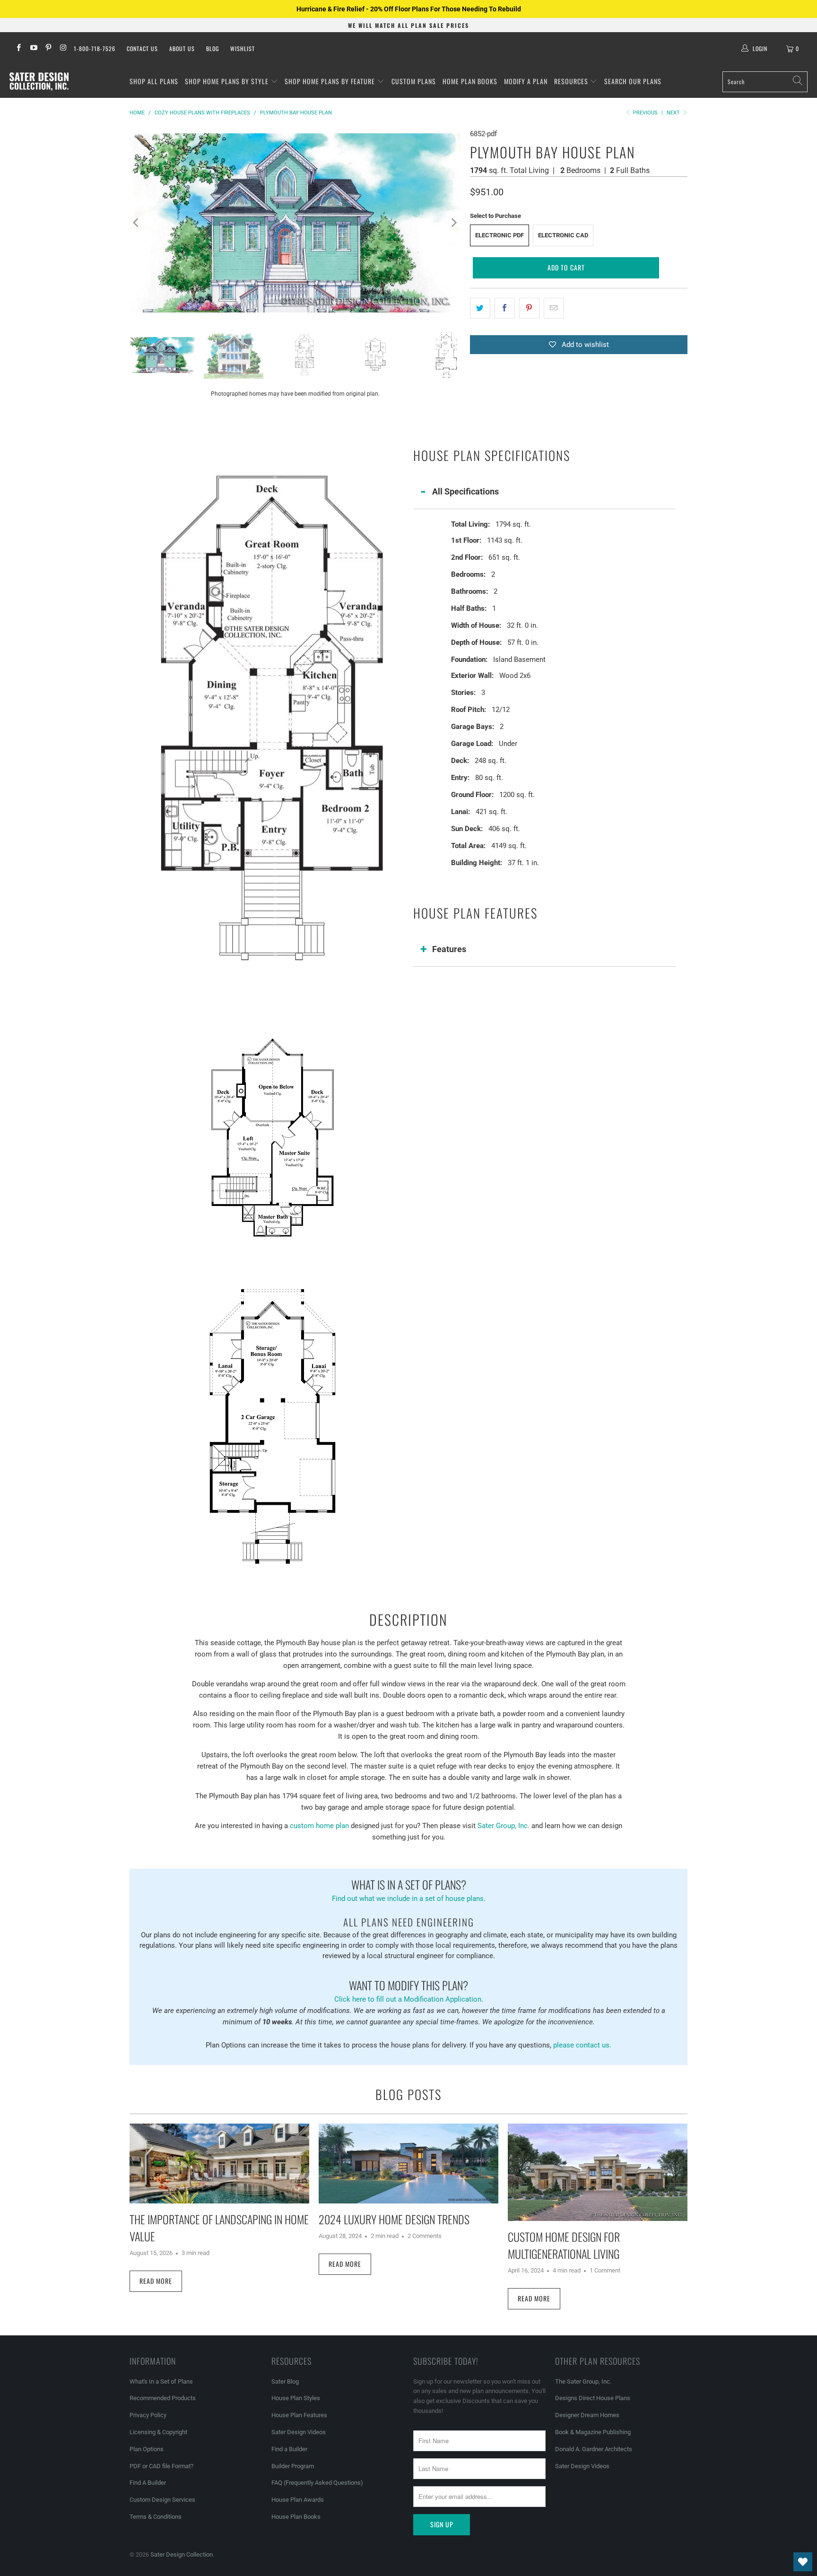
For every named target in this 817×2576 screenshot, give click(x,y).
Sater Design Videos (299, 2432)
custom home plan (319, 1826)
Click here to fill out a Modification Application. (409, 1990)
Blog (213, 48)
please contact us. (582, 2045)
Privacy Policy (148, 2415)
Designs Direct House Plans (593, 2398)
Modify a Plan (526, 81)
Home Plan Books (470, 81)
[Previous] (137, 223)
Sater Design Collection (182, 2554)
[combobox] (765, 82)
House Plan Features (299, 2415)
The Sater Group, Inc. (583, 2381)
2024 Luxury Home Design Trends (394, 2219)
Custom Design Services (162, 2500)
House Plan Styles (296, 2398)
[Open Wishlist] (803, 2562)
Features (449, 949)
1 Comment (605, 2270)
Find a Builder (289, 2449)
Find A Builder (148, 2483)
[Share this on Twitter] (480, 308)
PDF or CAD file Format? (161, 2466)
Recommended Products (163, 2398)
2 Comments (425, 2236)
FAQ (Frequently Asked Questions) (317, 2483)
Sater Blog (285, 2381)
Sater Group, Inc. (504, 1826)
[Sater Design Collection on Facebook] (18, 49)
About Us (182, 48)
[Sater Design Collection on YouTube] (33, 49)
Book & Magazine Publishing (593, 2432)
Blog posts (408, 2094)
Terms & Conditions (156, 2517)
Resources (572, 81)
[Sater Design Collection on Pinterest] (48, 49)
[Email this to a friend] (554, 308)
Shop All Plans (154, 81)
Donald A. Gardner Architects (594, 2449)
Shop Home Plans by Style (228, 81)
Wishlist (243, 48)
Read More (156, 2281)
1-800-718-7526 (95, 48)
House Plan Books (296, 2517)
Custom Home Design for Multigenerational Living (564, 2245)
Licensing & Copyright (158, 2432)
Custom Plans (414, 81)
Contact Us (142, 48)
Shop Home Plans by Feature (331, 81)
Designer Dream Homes (587, 2415)
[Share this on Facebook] (505, 308)
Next (674, 113)
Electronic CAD (563, 235)
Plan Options (147, 2449)
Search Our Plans (633, 81)
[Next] (453, 223)
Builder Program (293, 2466)
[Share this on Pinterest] (529, 308)
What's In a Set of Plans (161, 2381)
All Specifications (465, 491)
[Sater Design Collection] (39, 82)
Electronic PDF (500, 235)
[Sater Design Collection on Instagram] (63, 49)
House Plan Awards (298, 2500)
